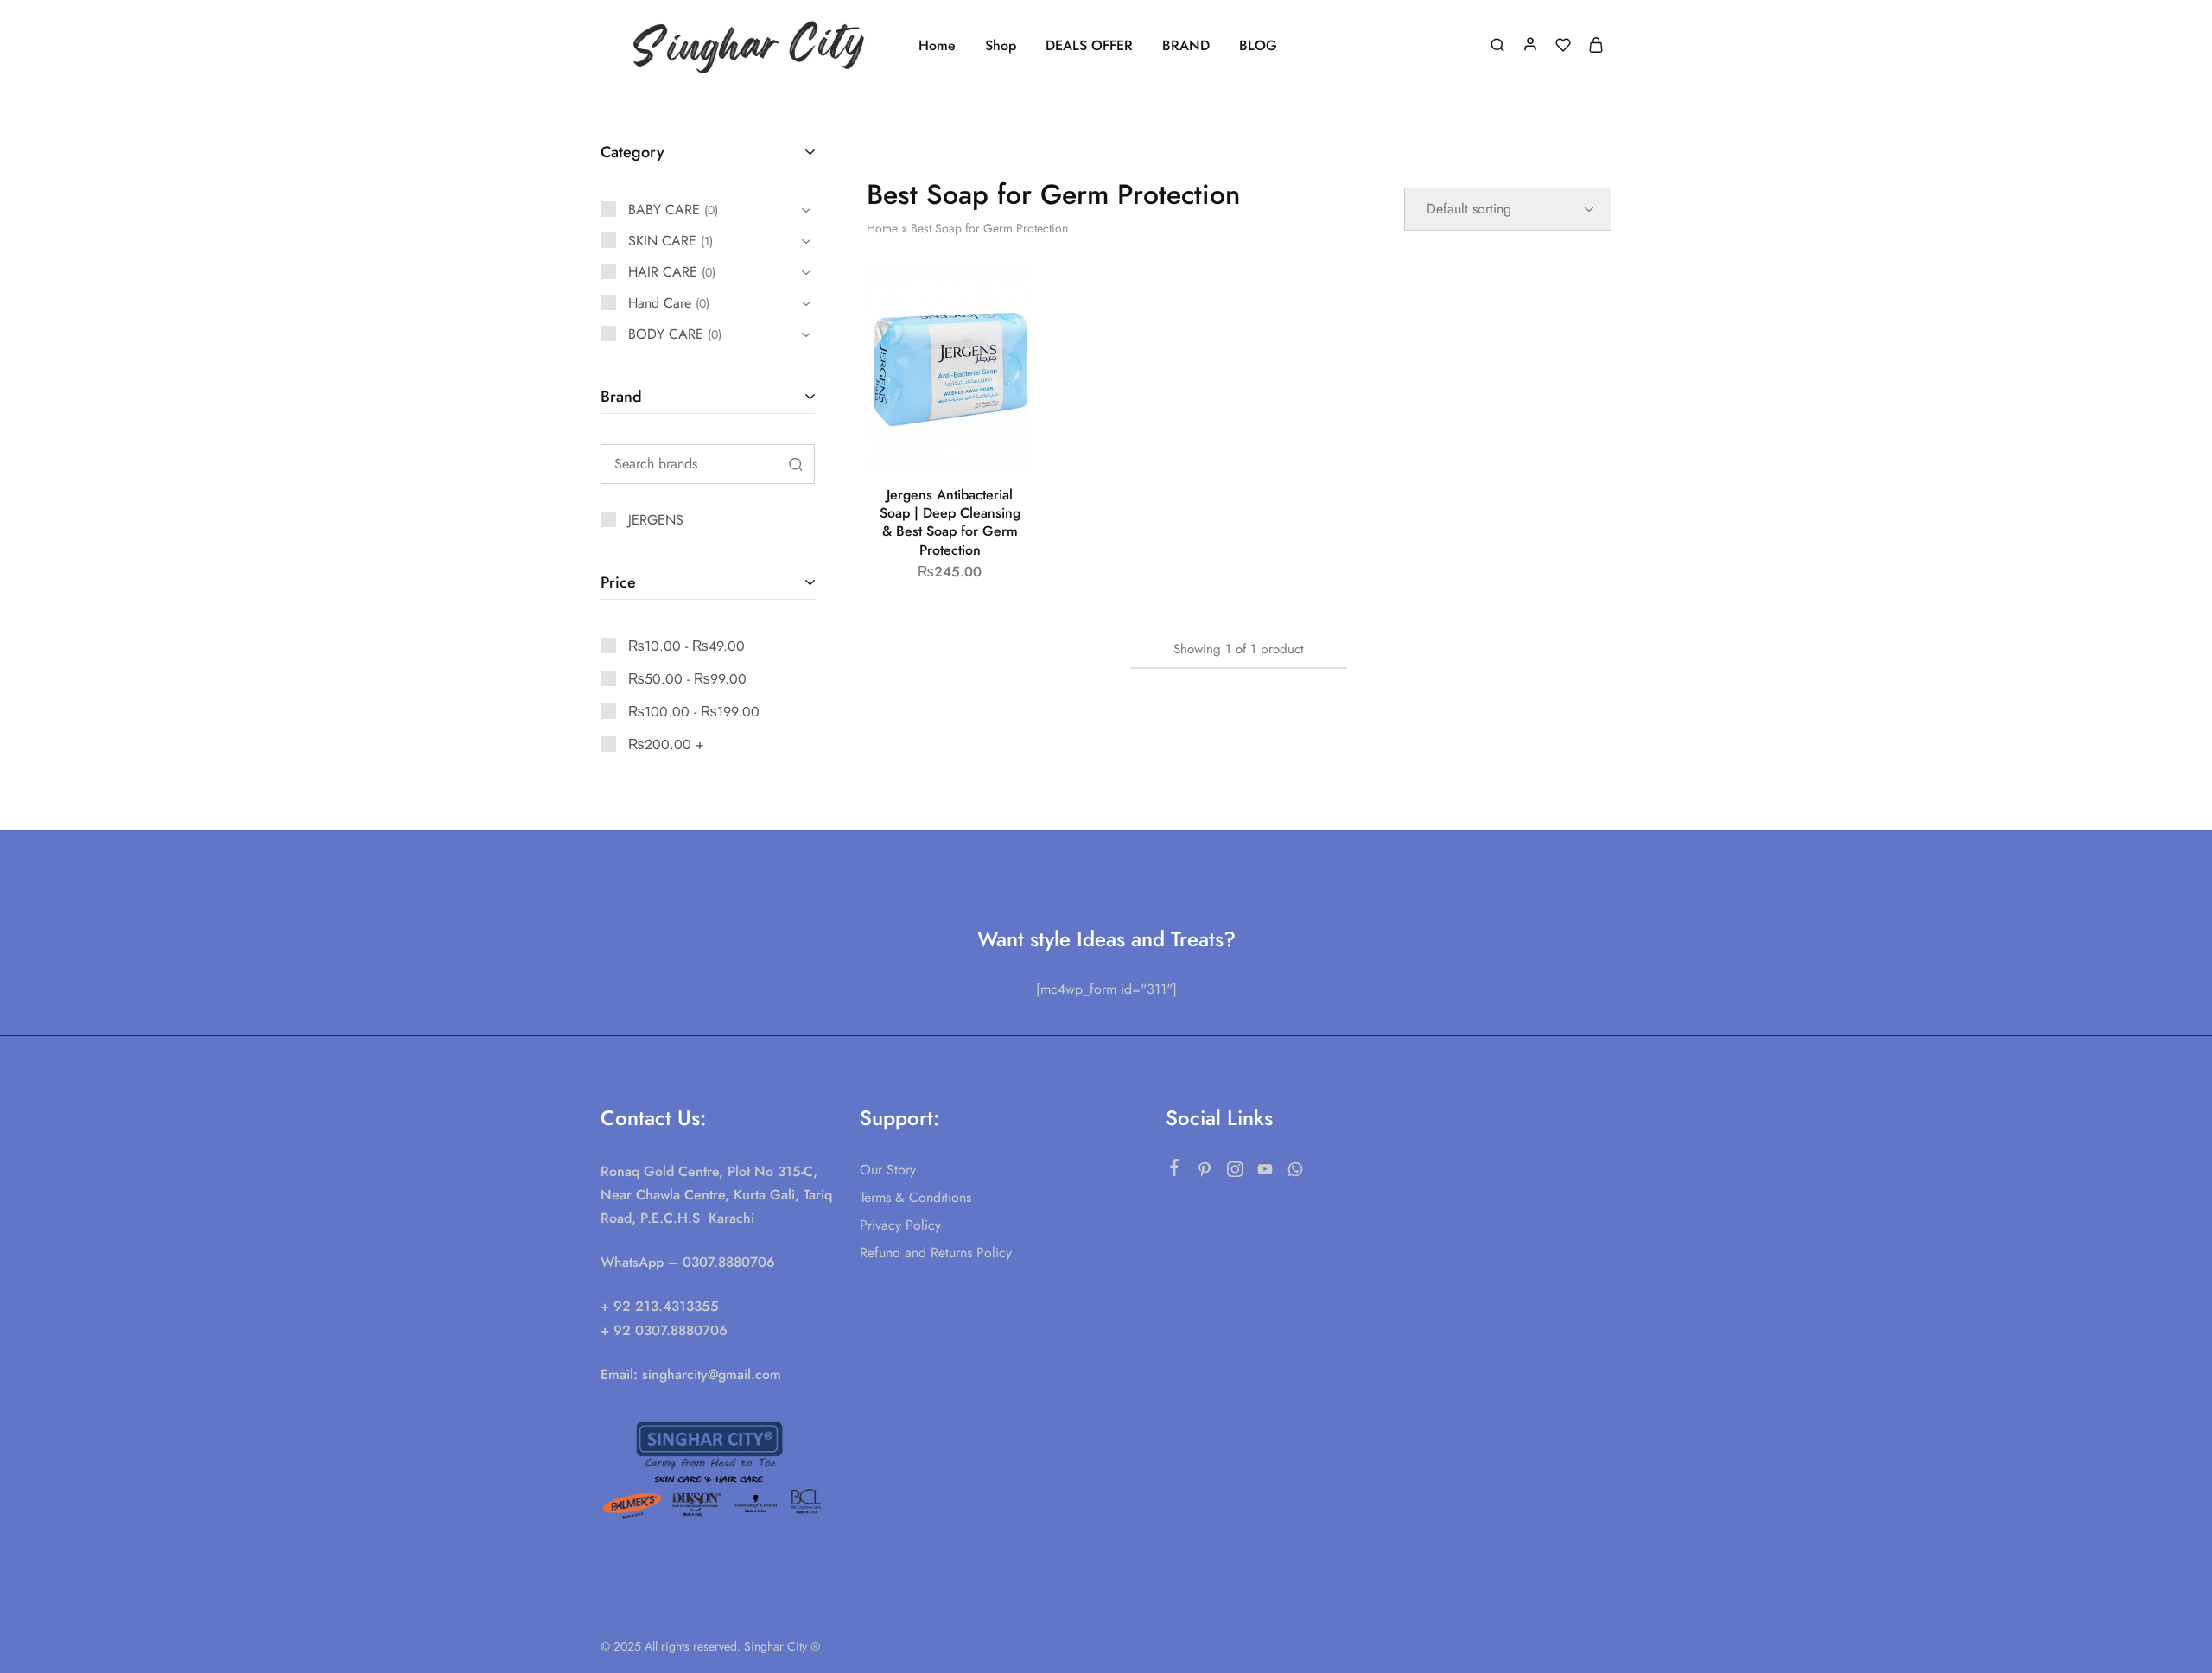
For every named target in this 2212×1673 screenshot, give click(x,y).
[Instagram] (1235, 1173)
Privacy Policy (900, 1225)
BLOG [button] (1258, 46)
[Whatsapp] (1296, 1173)
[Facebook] (1175, 1171)
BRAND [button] (1186, 46)
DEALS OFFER (1089, 46)
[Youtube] (1265, 1173)
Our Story (888, 1170)
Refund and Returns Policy (936, 1253)
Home (937, 46)
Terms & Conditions (915, 1197)
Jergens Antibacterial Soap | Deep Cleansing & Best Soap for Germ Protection (950, 522)
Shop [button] (1001, 46)
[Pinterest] (1205, 1173)
